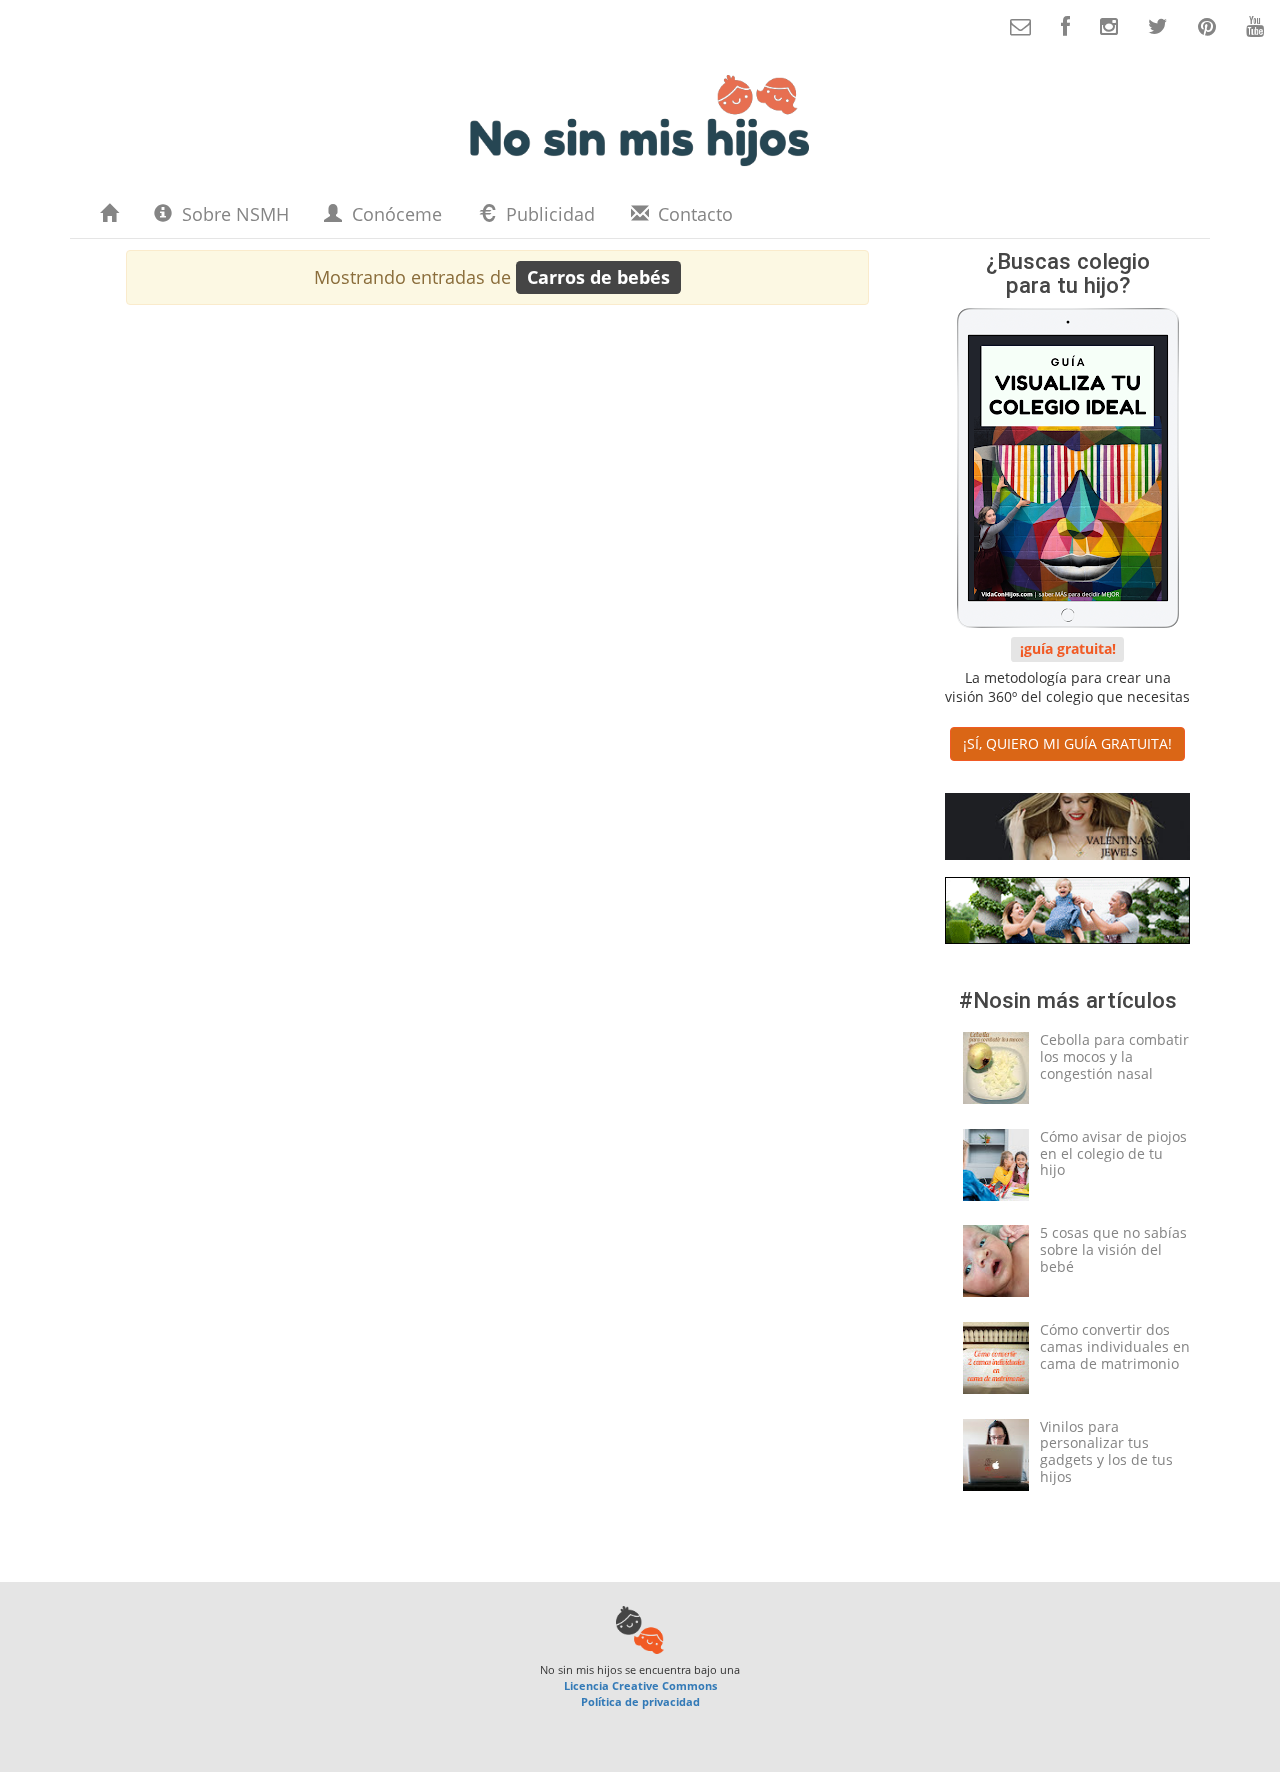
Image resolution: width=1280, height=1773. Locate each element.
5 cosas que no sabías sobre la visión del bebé (1113, 1249)
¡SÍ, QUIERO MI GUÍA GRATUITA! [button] (1067, 743)
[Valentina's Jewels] (1067, 830)
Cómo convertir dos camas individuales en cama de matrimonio (1115, 1346)
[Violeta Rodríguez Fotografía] (1067, 914)
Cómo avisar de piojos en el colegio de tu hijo (1113, 1153)
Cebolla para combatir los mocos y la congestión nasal (1114, 1056)
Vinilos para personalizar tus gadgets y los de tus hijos (1106, 1451)
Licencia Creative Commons (640, 1685)
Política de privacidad (640, 1701)
